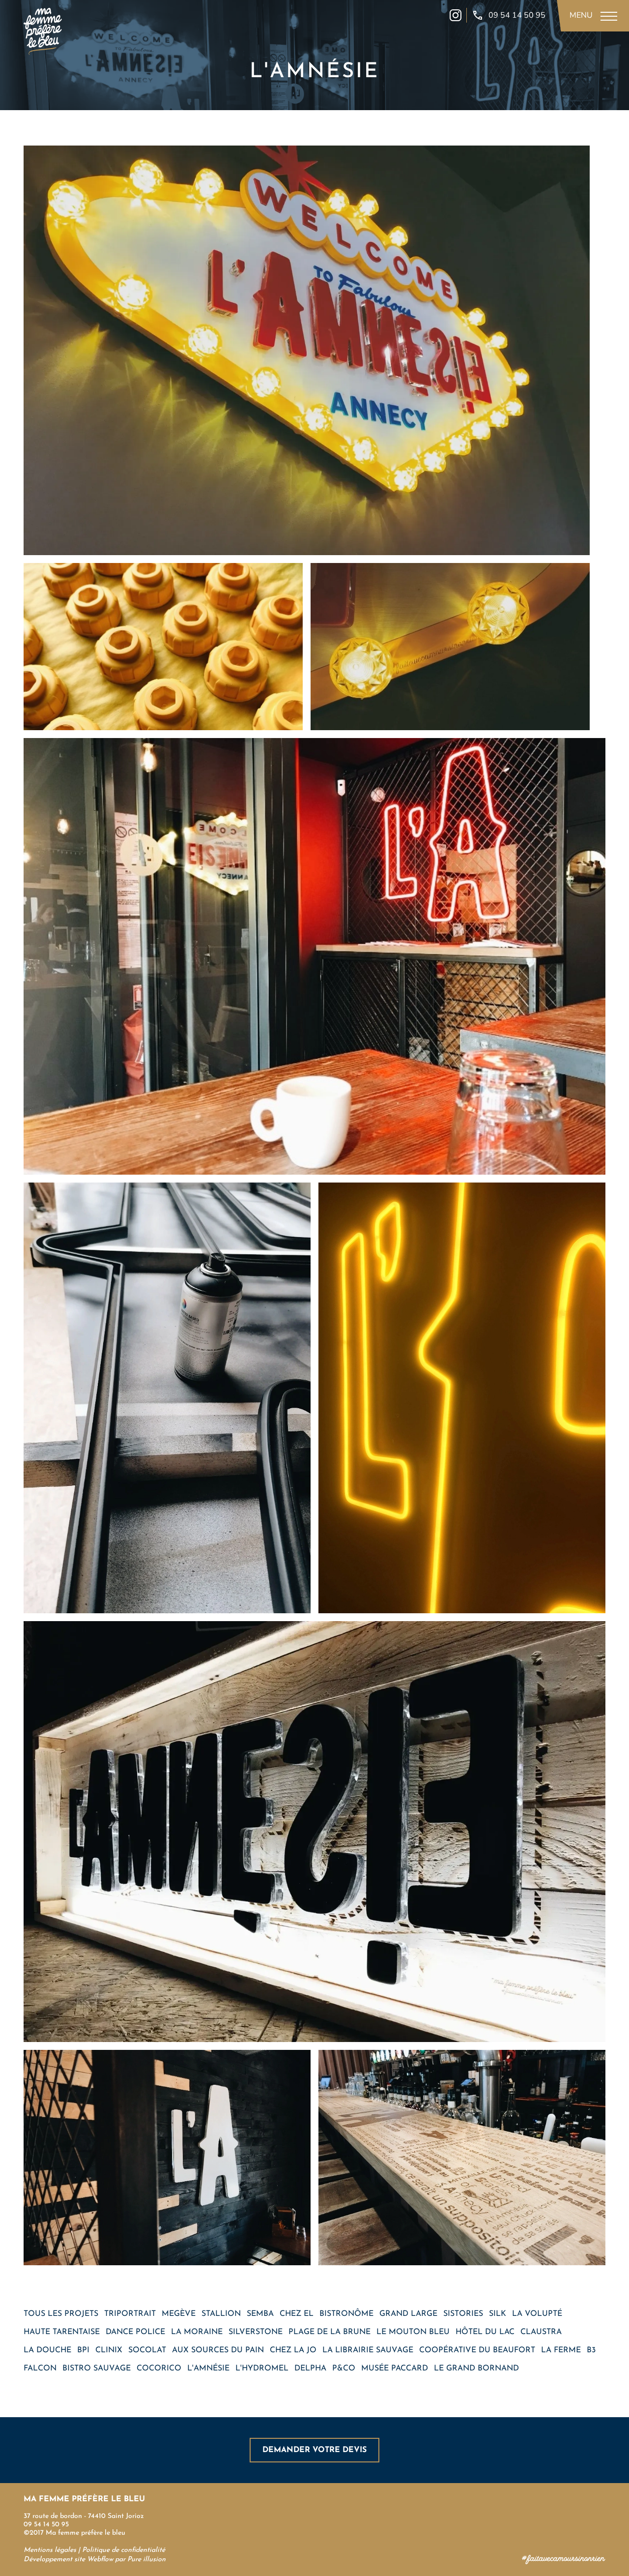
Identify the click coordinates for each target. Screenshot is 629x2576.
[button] (592, 16)
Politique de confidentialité (124, 2550)
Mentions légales (51, 2550)
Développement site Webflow (68, 2560)
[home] (43, 29)
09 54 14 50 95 (46, 2525)
